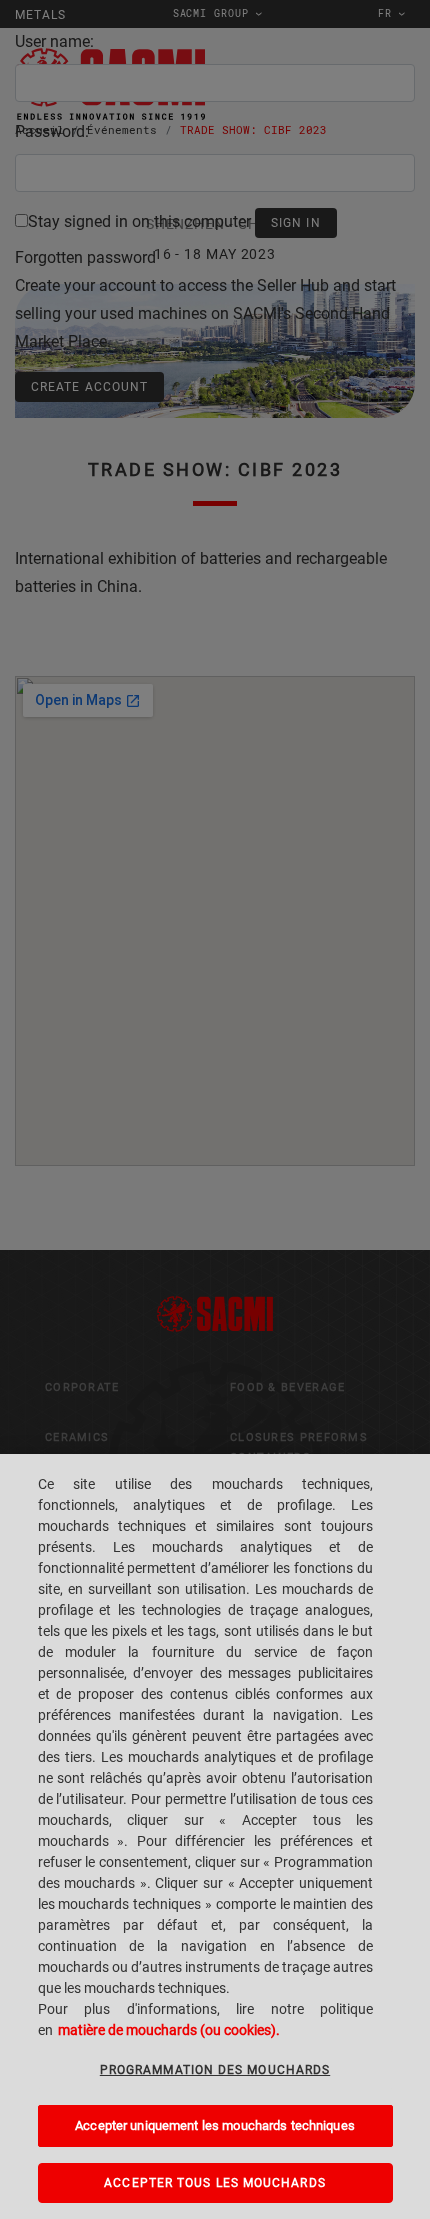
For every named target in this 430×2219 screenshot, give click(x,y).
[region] (215, 1836)
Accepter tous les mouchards (214, 2183)
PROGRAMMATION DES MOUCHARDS (215, 2070)
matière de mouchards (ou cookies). (169, 2030)
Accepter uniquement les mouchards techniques (215, 2125)
